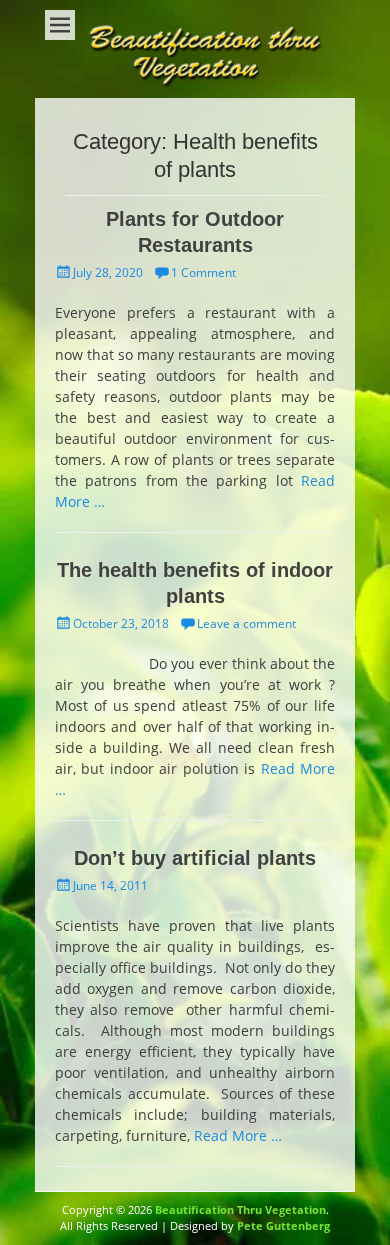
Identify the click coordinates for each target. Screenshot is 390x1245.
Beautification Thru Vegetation (240, 1209)
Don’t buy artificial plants (195, 858)
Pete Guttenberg (283, 1225)
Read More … (238, 1135)
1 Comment (203, 272)
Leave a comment (246, 623)
